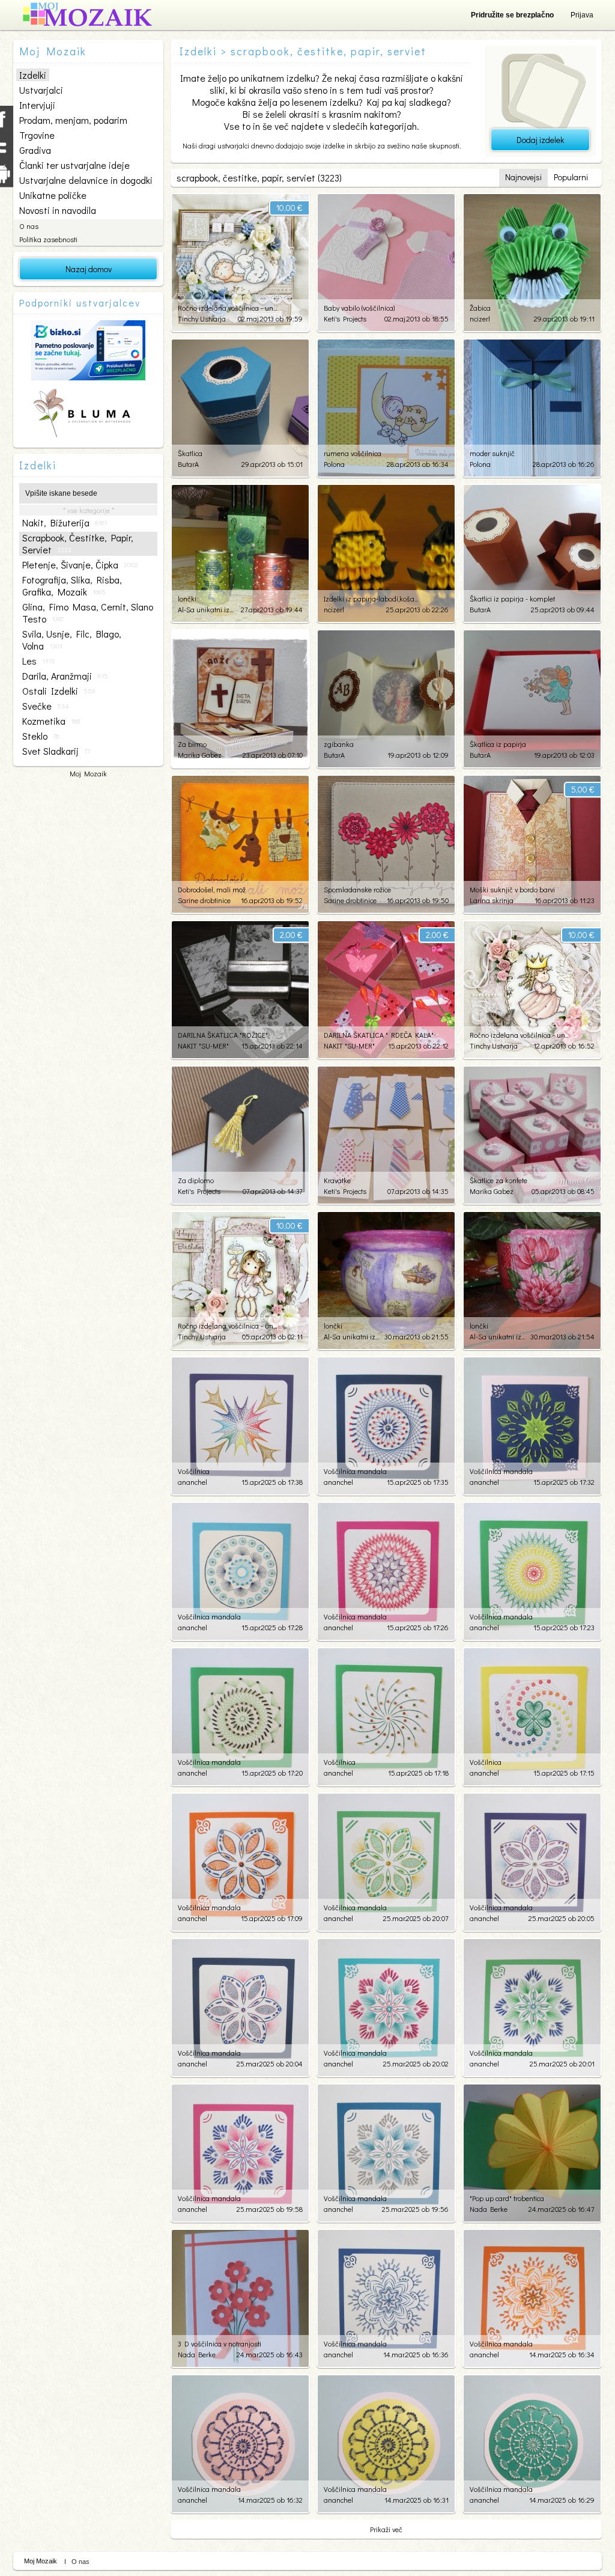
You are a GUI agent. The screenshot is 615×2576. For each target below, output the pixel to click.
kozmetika (51, 721)
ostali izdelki (59, 691)
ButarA (188, 464)
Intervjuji (37, 105)
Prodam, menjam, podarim (73, 120)
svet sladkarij (56, 751)
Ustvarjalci (41, 90)
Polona (334, 464)
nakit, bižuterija (65, 523)
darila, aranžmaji (65, 676)
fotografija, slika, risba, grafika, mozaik (72, 586)
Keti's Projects (345, 318)
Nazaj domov (89, 269)
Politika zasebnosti (48, 239)
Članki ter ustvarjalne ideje (74, 165)
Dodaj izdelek (540, 140)
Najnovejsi (523, 177)
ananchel (192, 1482)
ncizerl (480, 318)
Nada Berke (489, 2209)
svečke (45, 706)
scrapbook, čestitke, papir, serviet (78, 544)
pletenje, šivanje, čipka (80, 565)
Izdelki (33, 75)
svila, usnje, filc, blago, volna (72, 640)
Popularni (571, 177)
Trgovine (37, 135)
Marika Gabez (200, 755)
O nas (29, 226)
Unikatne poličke (53, 195)
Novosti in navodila (58, 210)
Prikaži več (386, 2529)
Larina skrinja (492, 900)
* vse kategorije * (89, 510)
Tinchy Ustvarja (202, 318)
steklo (41, 736)
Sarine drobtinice (204, 900)
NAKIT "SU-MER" (203, 1046)
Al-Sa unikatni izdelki (206, 609)
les (39, 661)
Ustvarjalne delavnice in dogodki (86, 180)
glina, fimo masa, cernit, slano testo (88, 613)
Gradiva (35, 150)
